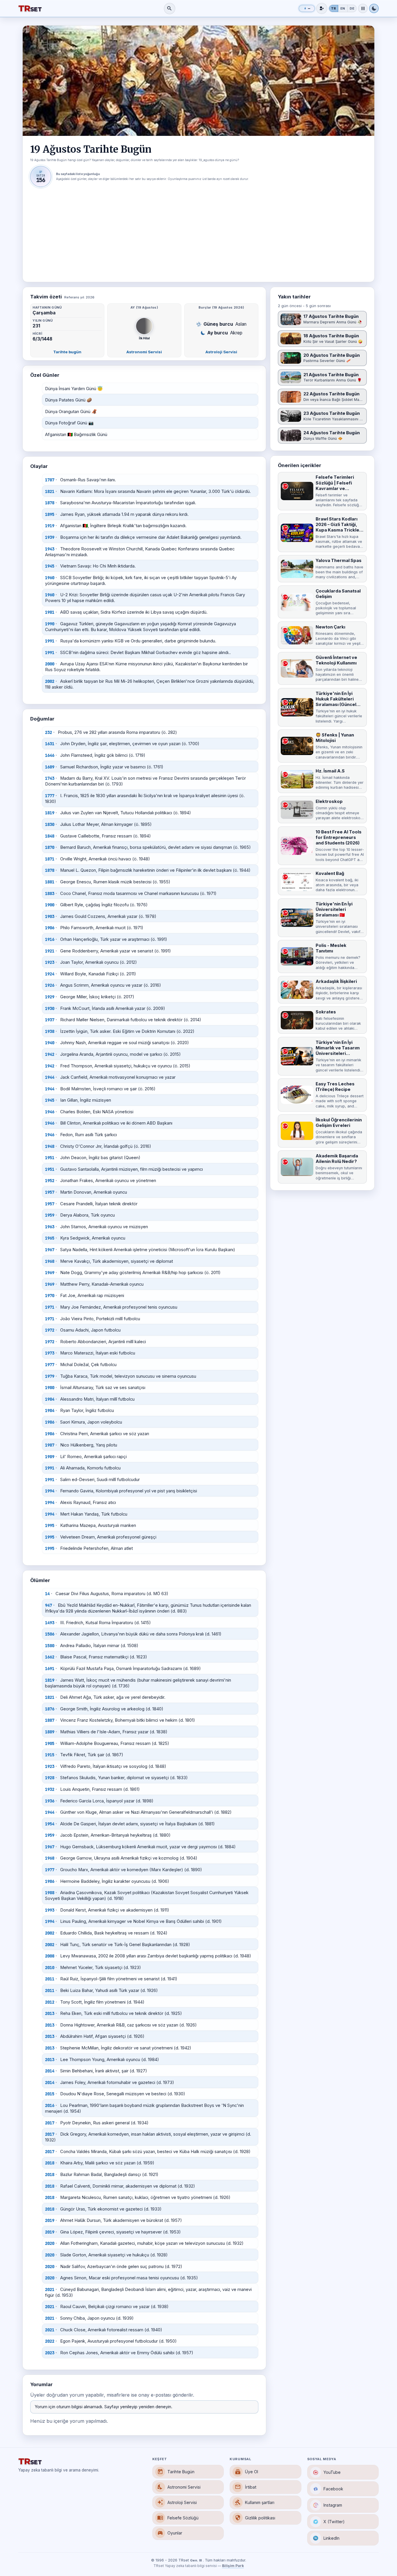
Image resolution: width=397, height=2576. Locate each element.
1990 (50, 624)
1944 (50, 1077)
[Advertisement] (199, 230)
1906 (50, 928)
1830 (50, 824)
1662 (50, 1657)
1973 (50, 1353)
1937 (50, 1020)
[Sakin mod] (363, 8)
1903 (50, 916)
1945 (50, 566)
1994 (50, 1491)
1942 (50, 1054)
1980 (50, 1388)
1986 (50, 1422)
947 (49, 1605)
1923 (50, 962)
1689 (50, 767)
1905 (50, 1743)
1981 (50, 612)
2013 (50, 2013)
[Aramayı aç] (170, 9)
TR (333, 8)
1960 (50, 578)
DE (352, 8)
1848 (50, 836)
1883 (50, 894)
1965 (50, 1238)
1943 (50, 549)
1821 (50, 491)
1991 (50, 641)
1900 (50, 905)
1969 (50, 1273)
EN (343, 8)
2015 (50, 2094)
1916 (50, 939)
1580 (50, 1646)
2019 (50, 2220)
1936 (50, 1801)
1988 (50, 1893)
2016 (50, 2105)
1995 (50, 1525)
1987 (50, 1445)
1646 (50, 755)
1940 (50, 1043)
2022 (50, 2341)
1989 (50, 1457)
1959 (50, 1215)
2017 (50, 2123)
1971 (50, 1307)
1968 (50, 1261)
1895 (50, 514)
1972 (50, 1330)
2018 (50, 2163)
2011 (50, 1979)
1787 (50, 480)
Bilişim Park (233, 2566)
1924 (50, 974)
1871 (50, 859)
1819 (50, 813)
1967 (50, 1250)
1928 (50, 1778)
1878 (50, 503)
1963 (50, 1227)
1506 (50, 1634)
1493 (50, 1623)
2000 (50, 664)
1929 (50, 997)
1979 (50, 1376)
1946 (50, 1112)
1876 (50, 1709)
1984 (50, 1399)
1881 (50, 882)
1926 (50, 985)
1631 (50, 744)
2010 (50, 1968)
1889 (50, 1732)
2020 (50, 2243)
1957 (50, 1192)
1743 (50, 778)
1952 (50, 1181)
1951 (50, 1158)
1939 (50, 537)
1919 (50, 526)
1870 (50, 847)
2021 (50, 2289)
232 (49, 732)
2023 (50, 2353)
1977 (50, 1365)
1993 (50, 1910)
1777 (50, 796)
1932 (50, 1789)
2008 (50, 1956)
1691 (50, 1669)
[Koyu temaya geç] (374, 8)
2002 (50, 681)
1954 (50, 1824)
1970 (50, 1296)
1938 (50, 1031)
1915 (50, 1755)
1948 (50, 1146)
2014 (50, 2071)
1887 (50, 1720)
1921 (50, 951)
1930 (50, 1008)
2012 (50, 2002)
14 (47, 1594)
